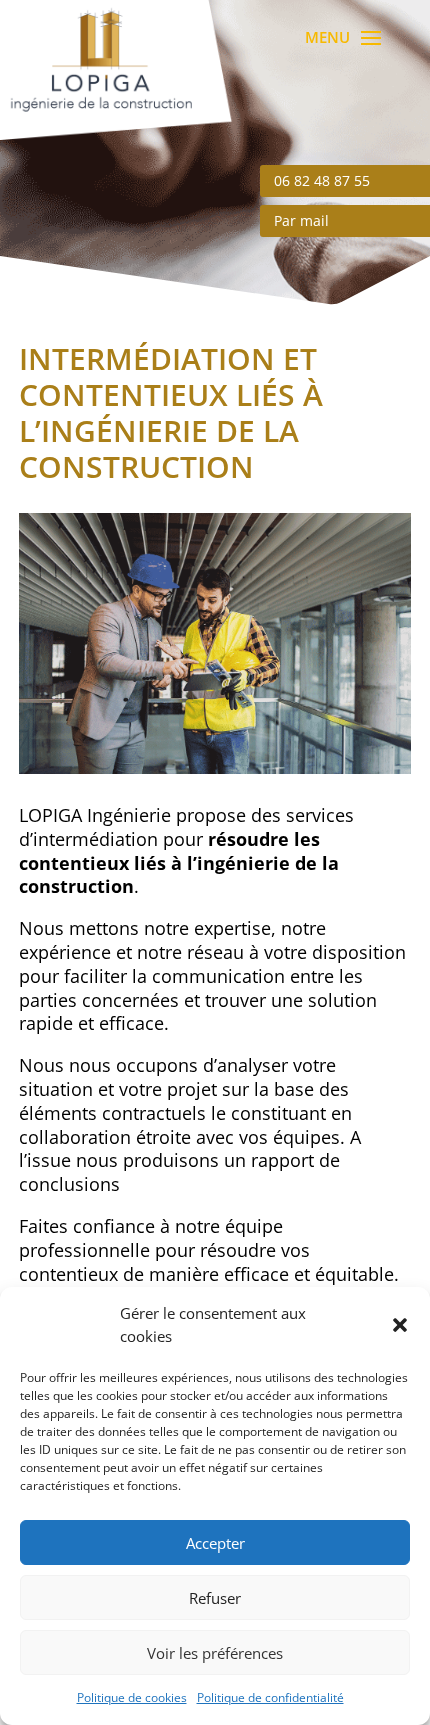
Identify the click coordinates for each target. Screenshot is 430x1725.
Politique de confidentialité (270, 1697)
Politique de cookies (132, 1697)
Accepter (215, 1543)
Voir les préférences (215, 1653)
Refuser (215, 1598)
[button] (400, 1325)
